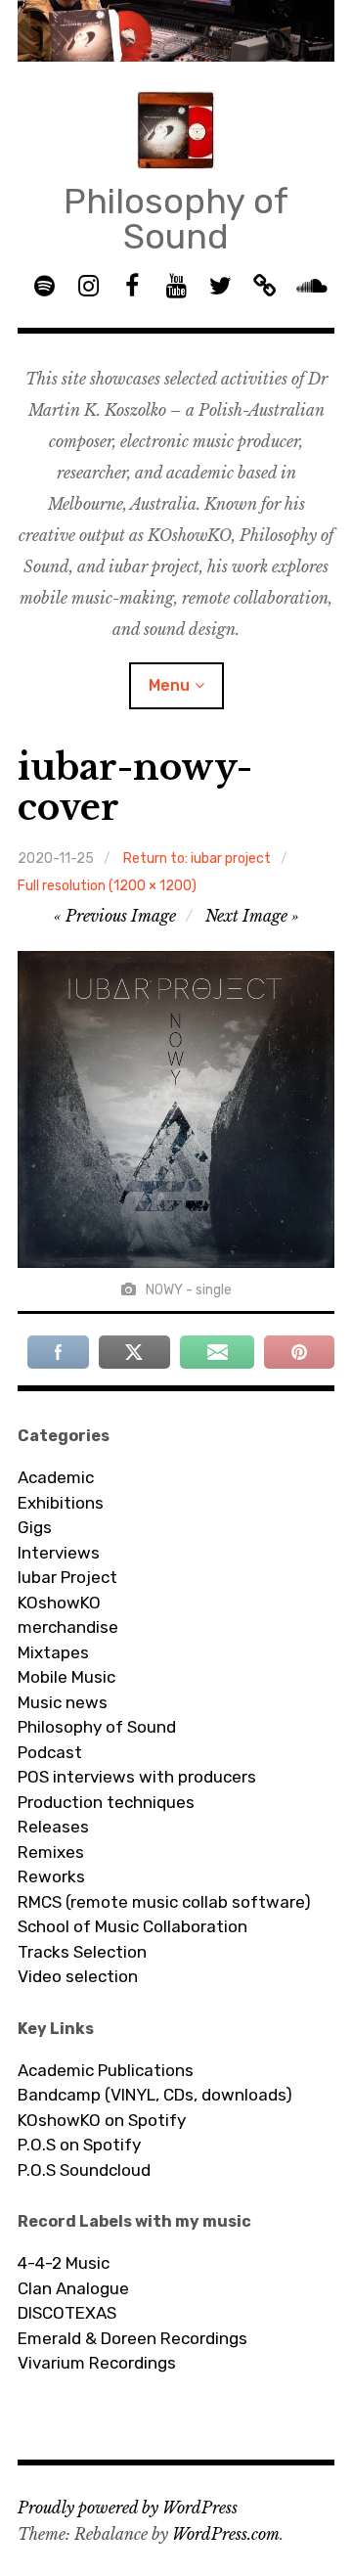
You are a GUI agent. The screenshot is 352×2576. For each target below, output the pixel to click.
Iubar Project (67, 1577)
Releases (53, 1827)
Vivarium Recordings (97, 2363)
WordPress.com (226, 2534)
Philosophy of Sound (176, 219)
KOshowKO (59, 1603)
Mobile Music (66, 1677)
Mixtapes (53, 1652)
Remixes (51, 1852)
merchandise (68, 1627)
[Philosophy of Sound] (176, 31)
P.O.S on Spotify (79, 2145)
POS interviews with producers (137, 1777)
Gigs (35, 1527)
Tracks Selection (82, 1952)
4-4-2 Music (64, 2263)
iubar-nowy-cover (135, 788)
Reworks (51, 1876)
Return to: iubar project (197, 859)
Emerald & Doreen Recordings (132, 2338)
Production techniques (106, 1802)
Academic (56, 1477)
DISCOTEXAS (67, 2313)
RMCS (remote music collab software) (164, 1902)
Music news (63, 1702)
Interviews (59, 1553)
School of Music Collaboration (132, 1926)
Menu (169, 685)
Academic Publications (106, 2070)
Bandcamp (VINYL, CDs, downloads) (155, 2095)
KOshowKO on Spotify (102, 2120)
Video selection (78, 1976)
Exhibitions (61, 1503)
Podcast (50, 1752)
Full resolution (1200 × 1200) (107, 886)
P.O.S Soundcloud (84, 2170)
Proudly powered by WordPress (128, 2508)
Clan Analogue (73, 2288)
